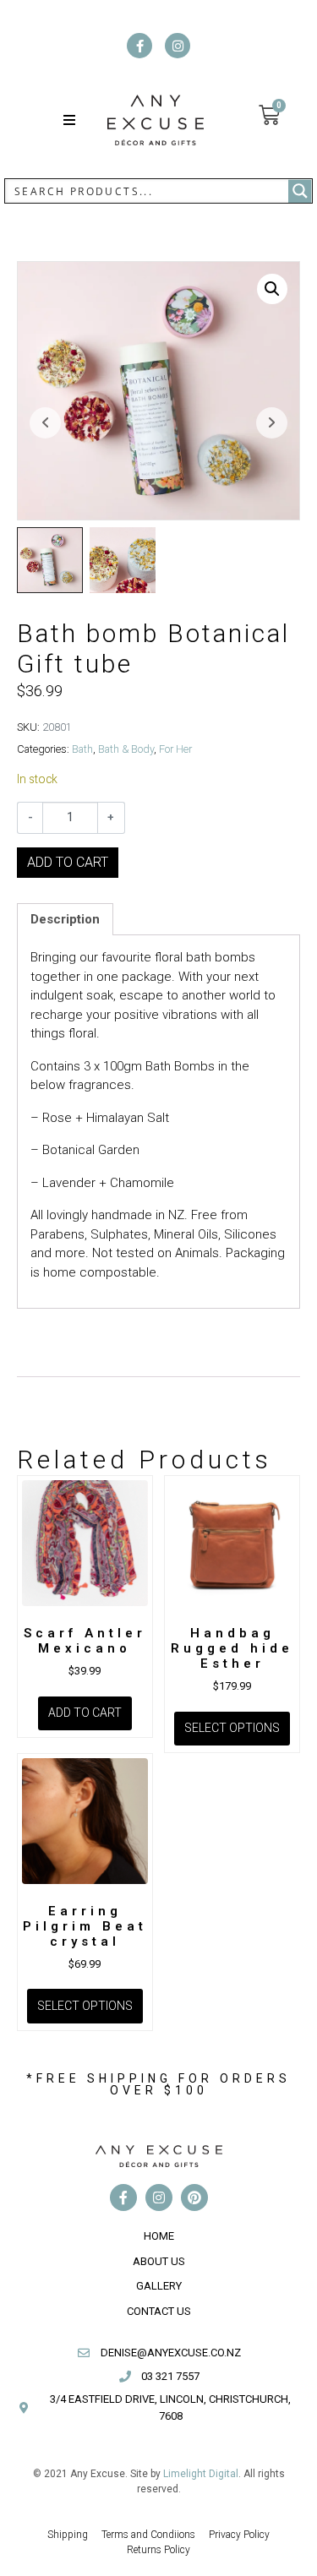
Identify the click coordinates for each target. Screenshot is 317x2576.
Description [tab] (65, 919)
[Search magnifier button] (300, 191)
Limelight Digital (201, 2474)
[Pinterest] (194, 2197)
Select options (232, 1728)
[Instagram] (178, 46)
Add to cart (68, 862)
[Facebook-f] (139, 46)
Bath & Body (126, 749)
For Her (175, 749)
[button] (69, 120)
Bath (82, 749)
